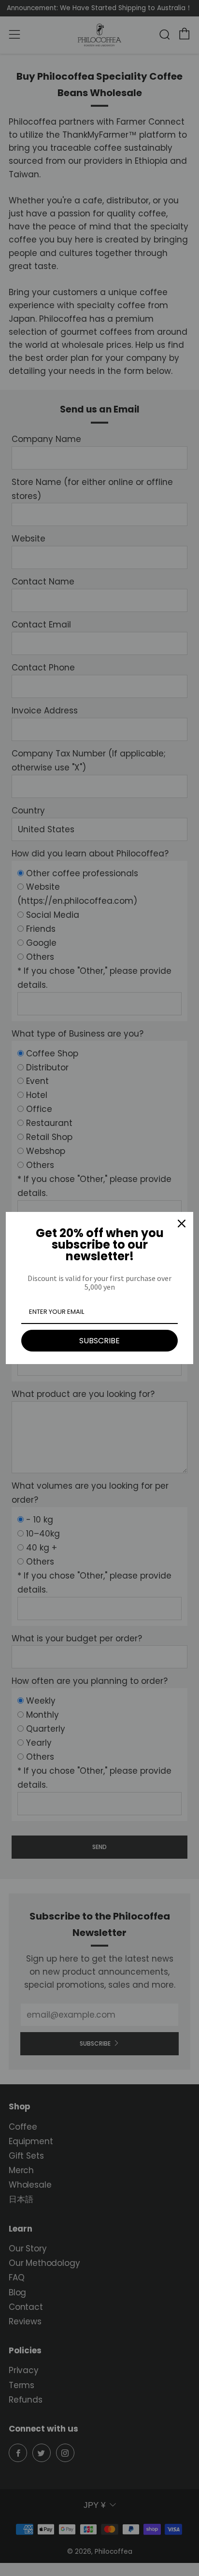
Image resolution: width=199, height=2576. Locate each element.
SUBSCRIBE (99, 1341)
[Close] (182, 1224)
